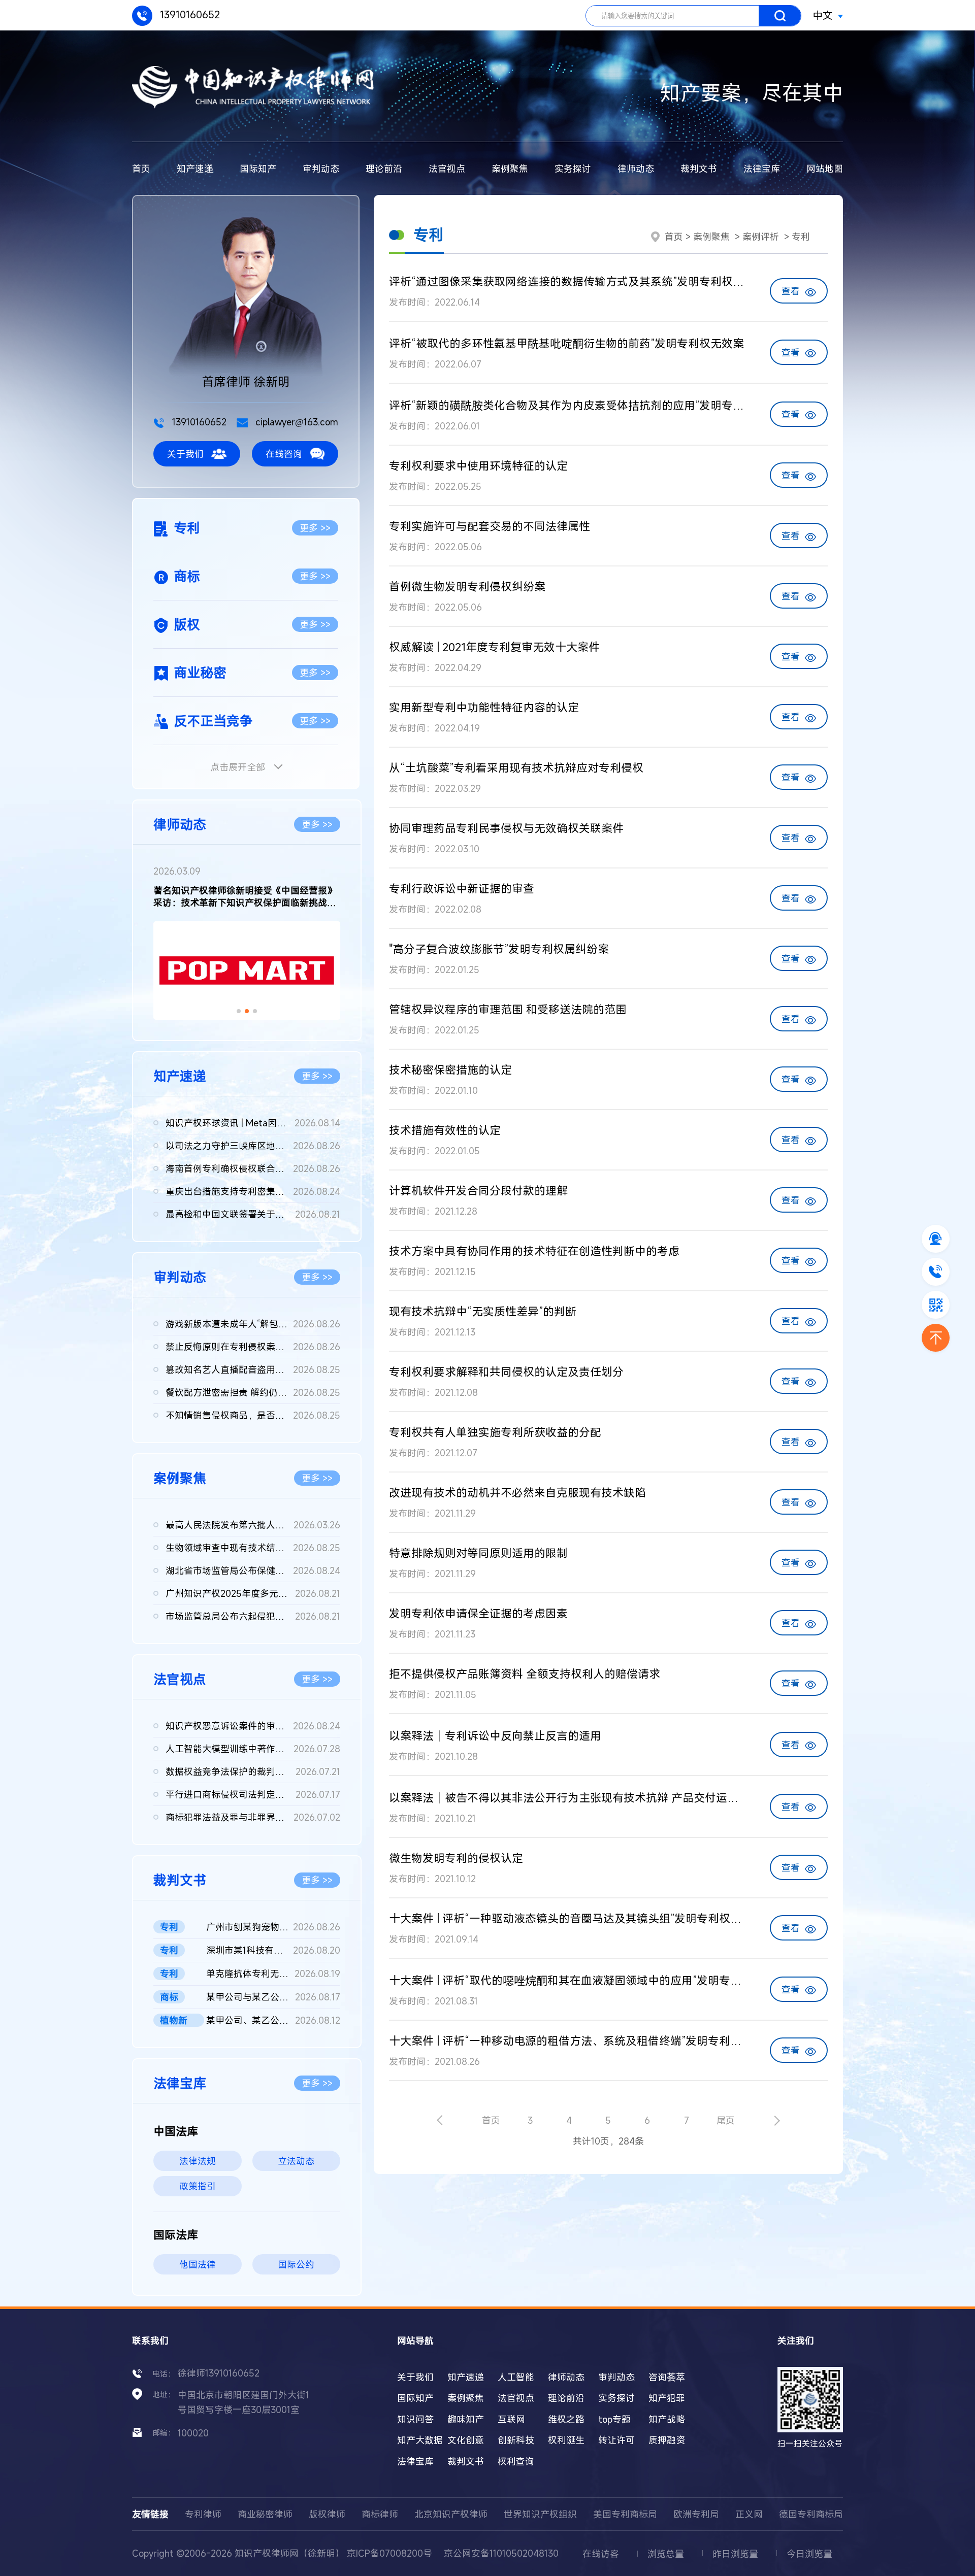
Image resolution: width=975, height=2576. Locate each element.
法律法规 (198, 2161)
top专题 (614, 2419)
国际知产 (258, 169)
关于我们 (185, 454)
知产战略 (667, 2419)
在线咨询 (284, 454)
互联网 (511, 2419)
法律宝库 (762, 169)
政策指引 (198, 2186)
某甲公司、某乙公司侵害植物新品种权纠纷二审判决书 (273, 2020)
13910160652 (189, 14)
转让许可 (616, 2440)
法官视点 (447, 169)
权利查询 (516, 2461)
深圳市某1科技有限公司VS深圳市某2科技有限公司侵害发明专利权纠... (273, 1950)
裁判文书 (699, 169)
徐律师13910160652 (219, 2373)
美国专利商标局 (625, 2514)
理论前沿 (384, 169)
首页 (141, 169)
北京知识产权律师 (451, 2514)
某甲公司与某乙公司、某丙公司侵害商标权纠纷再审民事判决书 (273, 1997)
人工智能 (516, 2377)
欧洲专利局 (696, 2514)
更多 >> (315, 528)
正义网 (749, 2514)
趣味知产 (466, 2419)
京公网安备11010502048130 (501, 2553)
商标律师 (380, 2514)
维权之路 (566, 2419)
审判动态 (321, 169)
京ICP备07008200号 (389, 2553)
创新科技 (516, 2440)
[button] (239, 1011)
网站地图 (825, 169)
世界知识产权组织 (540, 2514)
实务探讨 (573, 169)
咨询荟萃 (667, 2377)
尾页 (726, 2120)
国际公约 (296, 2264)
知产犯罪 (667, 2398)
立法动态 (296, 2161)
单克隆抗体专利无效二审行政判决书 (273, 1973)
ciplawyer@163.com (296, 422)
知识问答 (415, 2419)
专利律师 (203, 2514)
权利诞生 (566, 2440)
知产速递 (195, 169)
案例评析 (761, 237)
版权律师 (327, 2514)
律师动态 (636, 169)
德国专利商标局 (811, 2514)
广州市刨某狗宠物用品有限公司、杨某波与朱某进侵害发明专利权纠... (273, 1927)
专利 (801, 237)
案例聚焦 (510, 169)
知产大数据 (420, 2440)
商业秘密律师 (265, 2514)
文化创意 (466, 2440)
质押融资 (667, 2440)
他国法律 (198, 2264)
